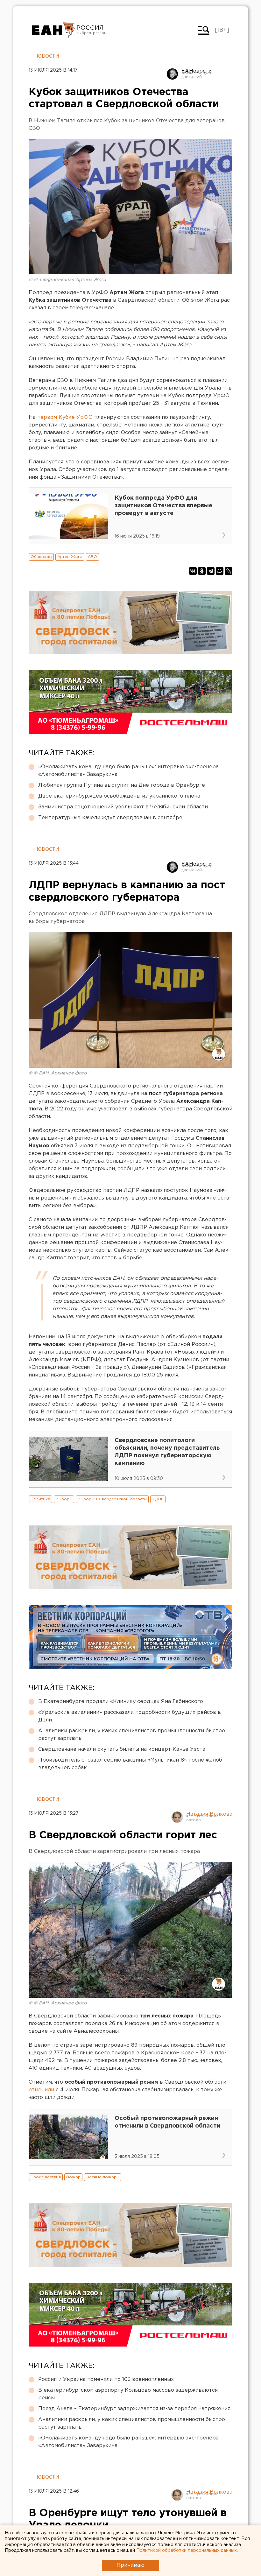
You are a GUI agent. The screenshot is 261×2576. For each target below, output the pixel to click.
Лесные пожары (103, 2177)
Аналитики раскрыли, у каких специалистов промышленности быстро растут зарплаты (132, 1735)
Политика (40, 1499)
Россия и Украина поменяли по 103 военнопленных (106, 2379)
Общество (41, 557)
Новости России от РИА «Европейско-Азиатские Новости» (53, 30)
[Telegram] (211, 571)
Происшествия (46, 2177)
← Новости (44, 56)
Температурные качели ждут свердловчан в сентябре (110, 818)
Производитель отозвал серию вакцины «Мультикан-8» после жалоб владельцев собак (130, 1764)
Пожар (73, 2177)
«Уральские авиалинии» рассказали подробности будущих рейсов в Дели (130, 1716)
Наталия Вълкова (209, 1814)
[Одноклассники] (202, 571)
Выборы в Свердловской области (112, 1499)
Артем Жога (70, 557)
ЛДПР (158, 1499)
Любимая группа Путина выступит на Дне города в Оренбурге (122, 785)
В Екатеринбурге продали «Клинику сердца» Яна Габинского (121, 1702)
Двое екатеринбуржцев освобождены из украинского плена (119, 796)
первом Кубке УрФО (65, 417)
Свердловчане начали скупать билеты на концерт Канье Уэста (122, 1749)
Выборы (64, 1499)
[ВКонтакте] (193, 571)
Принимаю (130, 2565)
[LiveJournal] (229, 571)
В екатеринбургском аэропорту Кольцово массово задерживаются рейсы (128, 2394)
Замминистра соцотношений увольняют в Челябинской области (123, 807)
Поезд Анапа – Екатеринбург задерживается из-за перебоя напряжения (134, 2409)
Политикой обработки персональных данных (187, 2551)
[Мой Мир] (220, 571)
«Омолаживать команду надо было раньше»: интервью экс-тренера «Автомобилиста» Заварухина (128, 771)
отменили (41, 2090)
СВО (92, 557)
